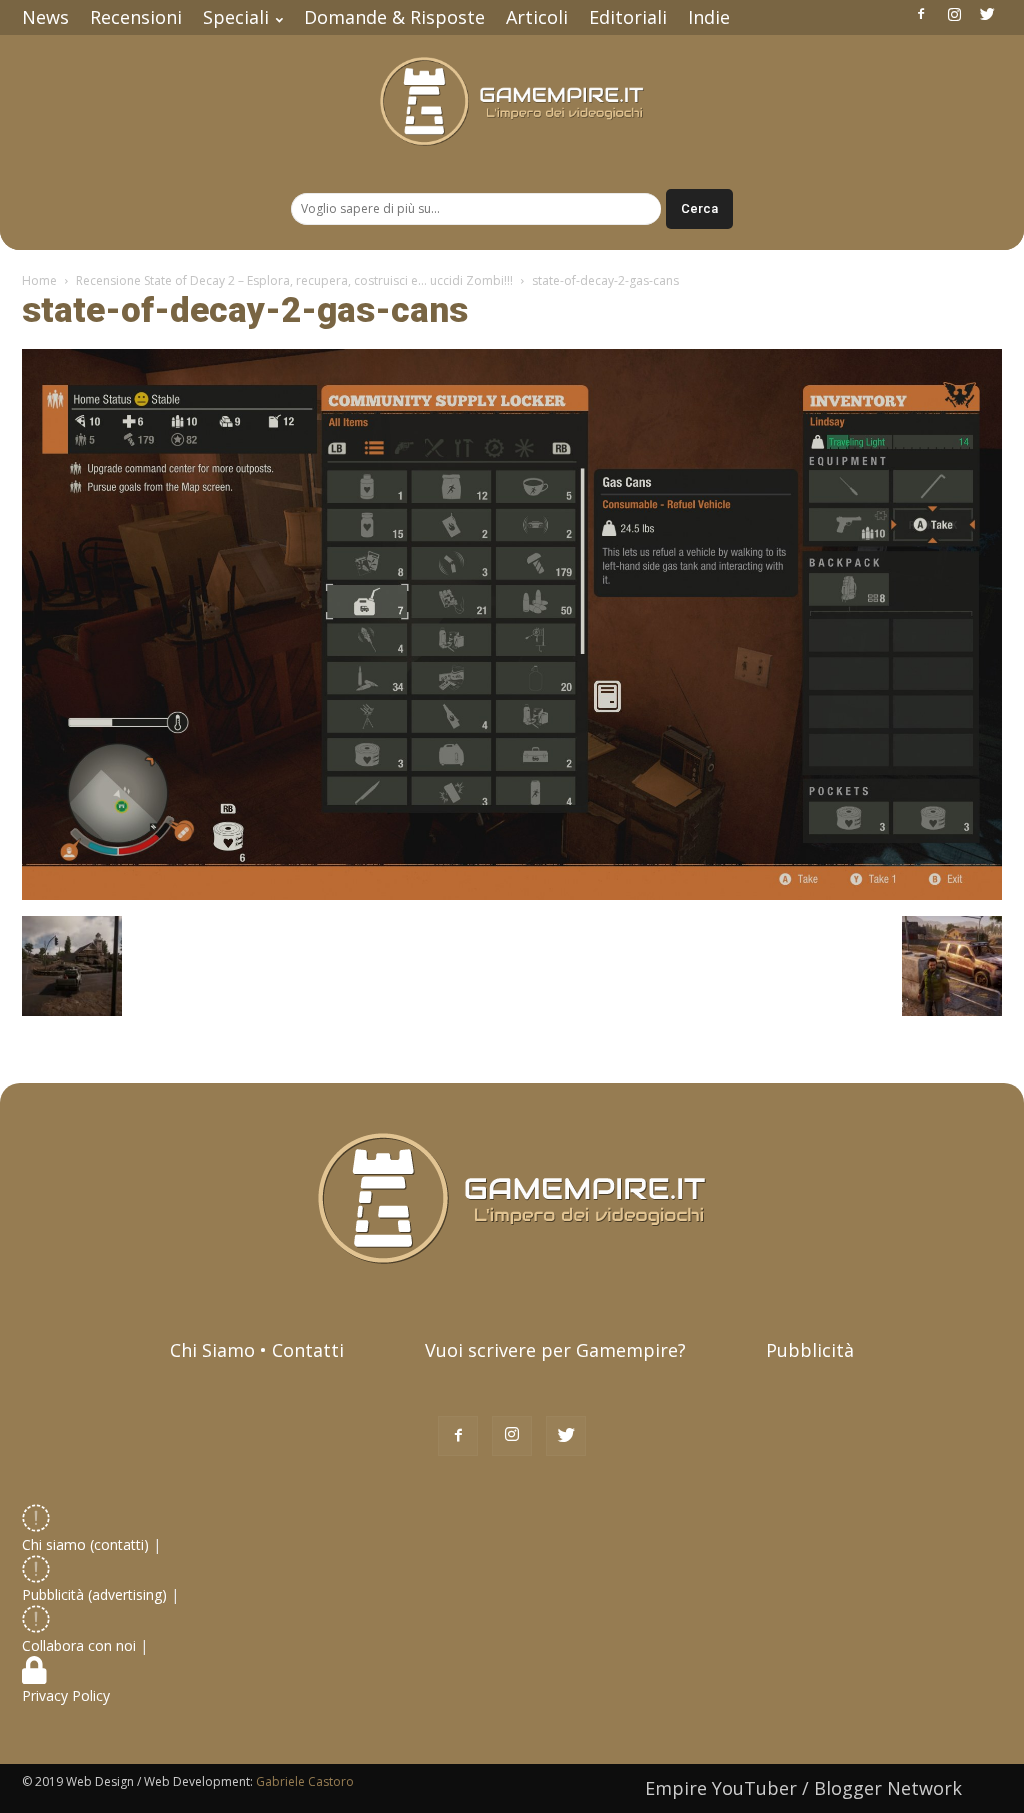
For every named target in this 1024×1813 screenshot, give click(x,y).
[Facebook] (921, 14)
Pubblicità (810, 1350)
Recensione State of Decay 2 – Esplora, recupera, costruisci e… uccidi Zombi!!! (294, 280)
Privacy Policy (68, 1695)
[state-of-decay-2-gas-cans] (512, 895)
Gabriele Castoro (305, 1781)
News (45, 17)
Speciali (236, 17)
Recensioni (136, 17)
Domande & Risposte (394, 17)
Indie (709, 17)
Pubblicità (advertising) (96, 1594)
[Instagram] (954, 14)
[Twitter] (987, 14)
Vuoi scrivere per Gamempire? (555, 1350)
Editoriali (628, 17)
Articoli (537, 17)
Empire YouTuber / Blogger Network (803, 1788)
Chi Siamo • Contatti (257, 1350)
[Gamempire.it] (512, 101)
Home (39, 280)
